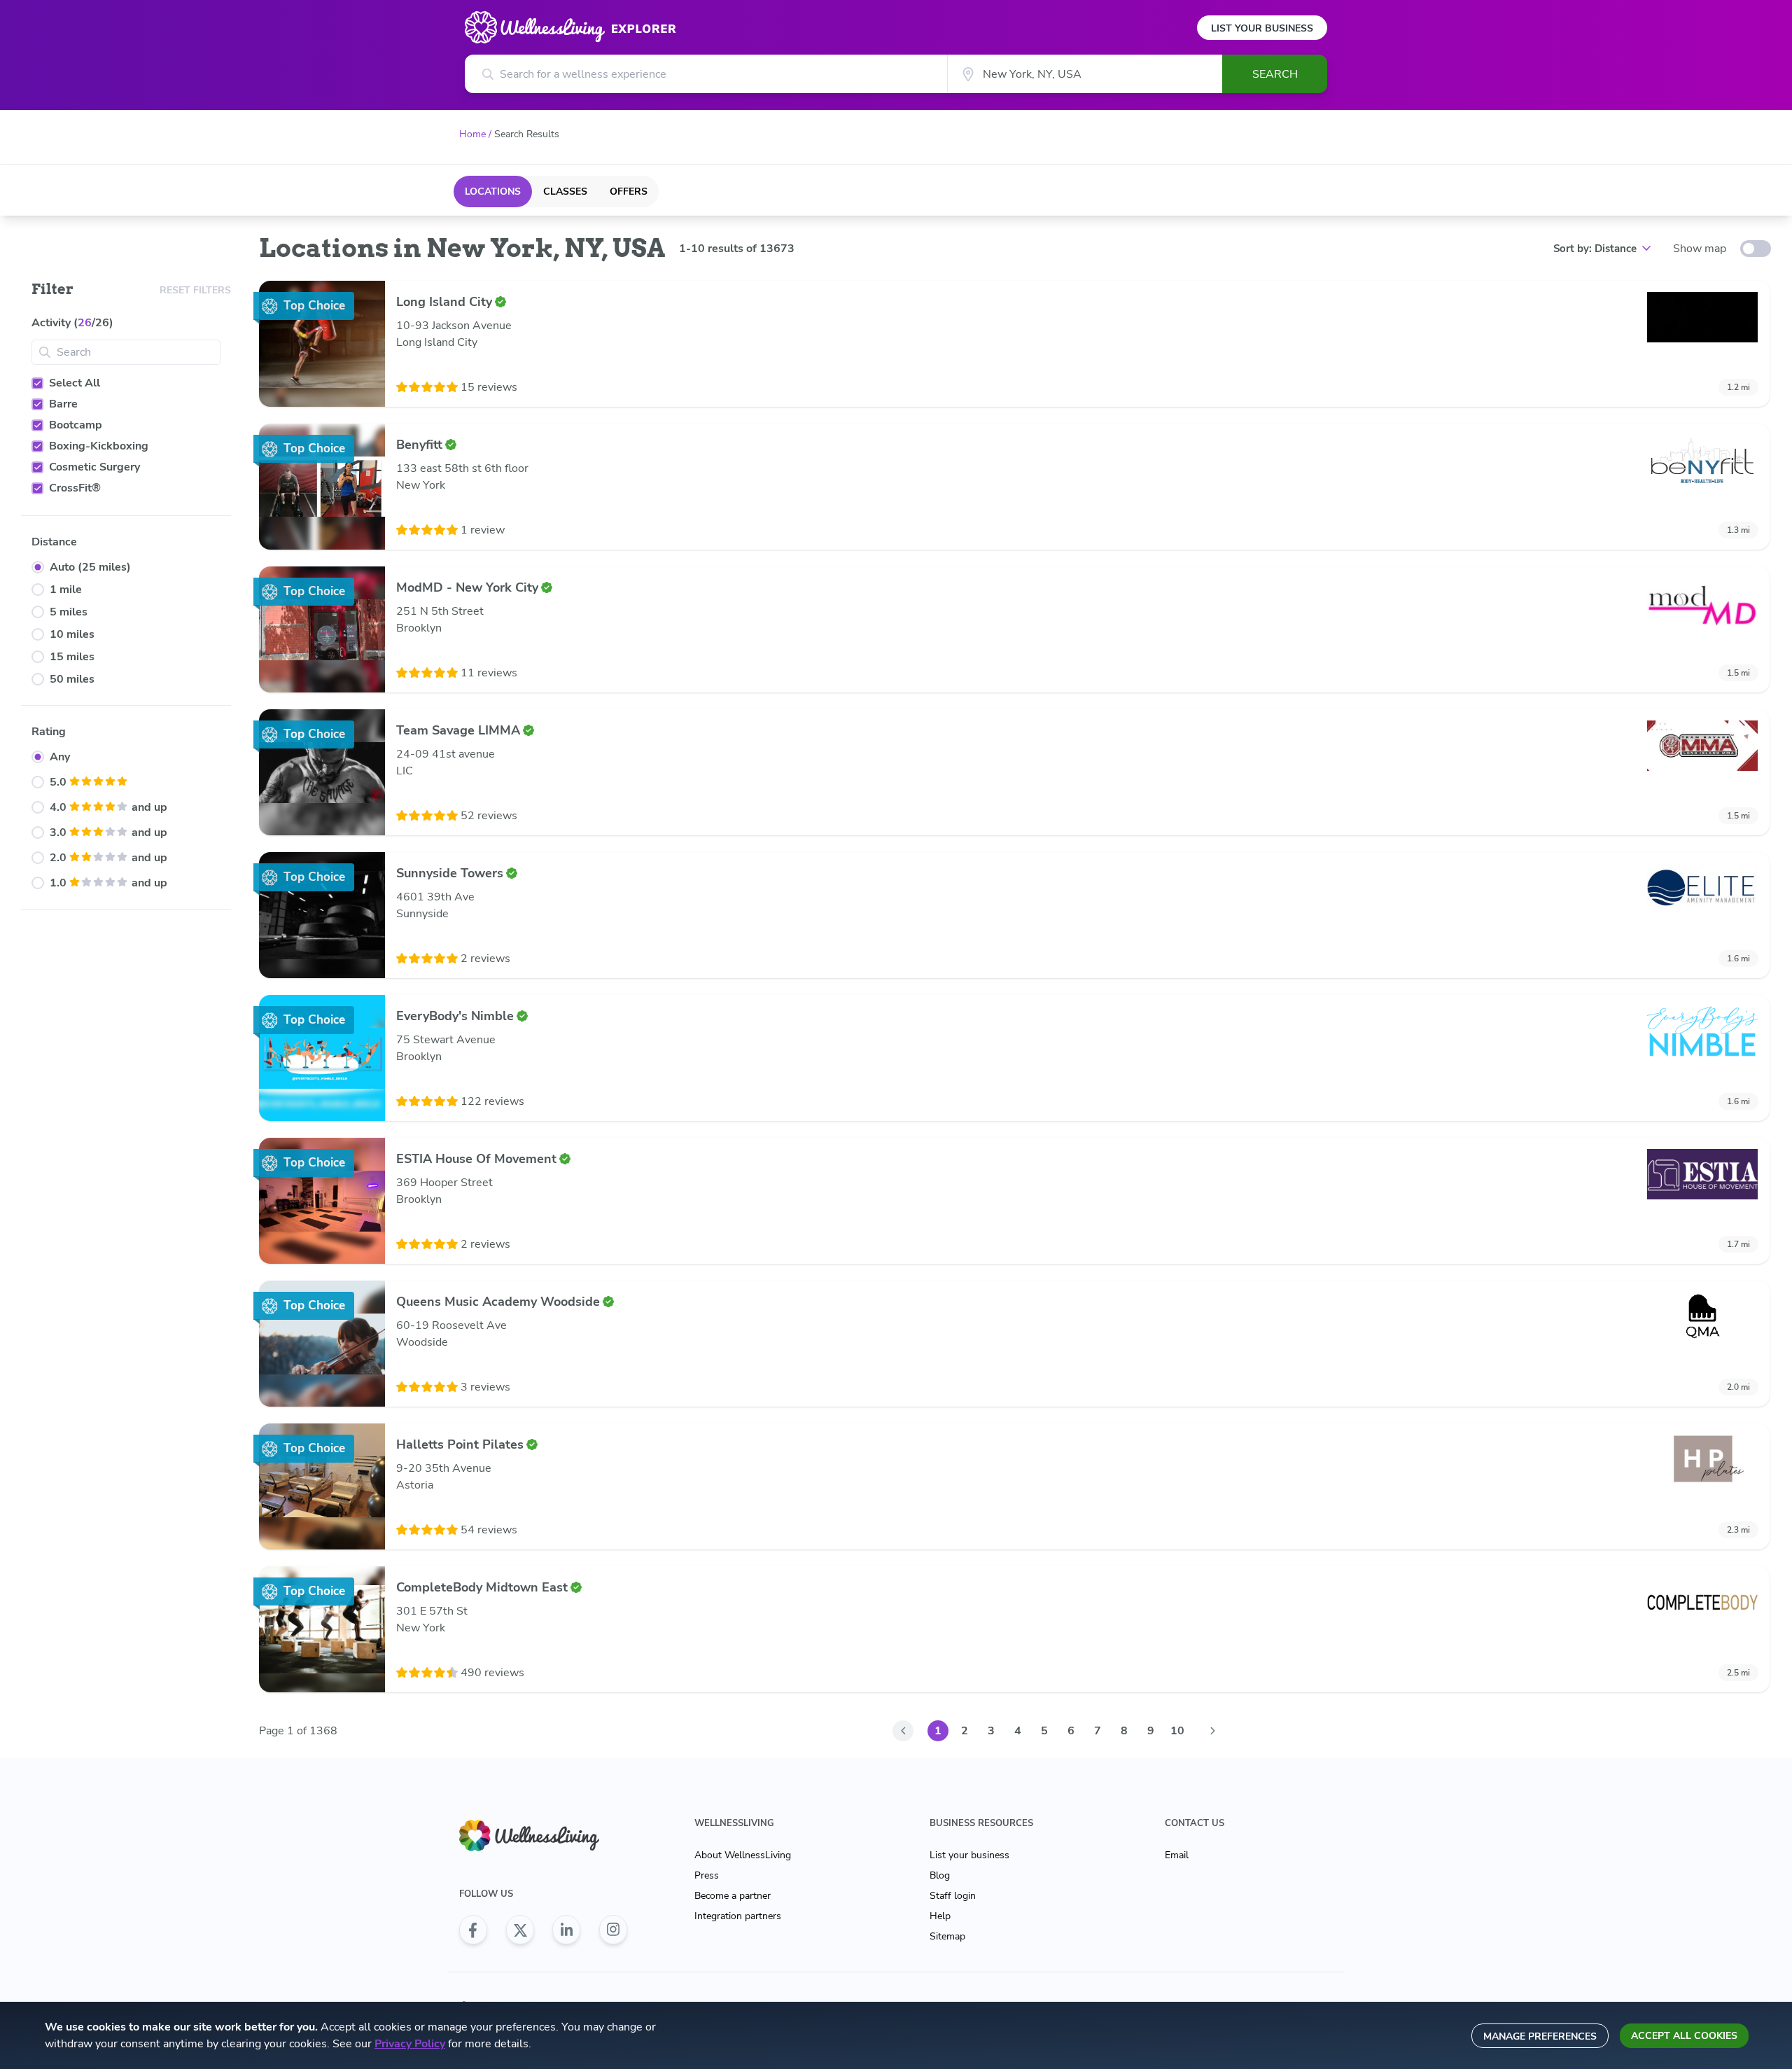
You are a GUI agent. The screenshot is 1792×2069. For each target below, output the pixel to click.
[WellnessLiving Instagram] (613, 1930)
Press (707, 1875)
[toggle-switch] (1756, 249)
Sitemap (947, 1936)
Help (940, 1916)
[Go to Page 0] (903, 1731)
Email (1177, 1855)
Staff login (953, 1896)
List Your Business (1262, 28)
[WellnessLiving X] (520, 1930)
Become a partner (733, 1896)
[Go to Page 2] (1212, 1731)
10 (1177, 1731)
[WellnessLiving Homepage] (543, 1835)
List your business (969, 1855)
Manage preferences (1540, 2036)
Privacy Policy (410, 2044)
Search (1275, 74)
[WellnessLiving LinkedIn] (566, 1930)
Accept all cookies (1684, 2036)
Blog (940, 1875)
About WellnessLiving (743, 1855)
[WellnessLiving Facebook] (473, 1930)
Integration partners (738, 1916)
